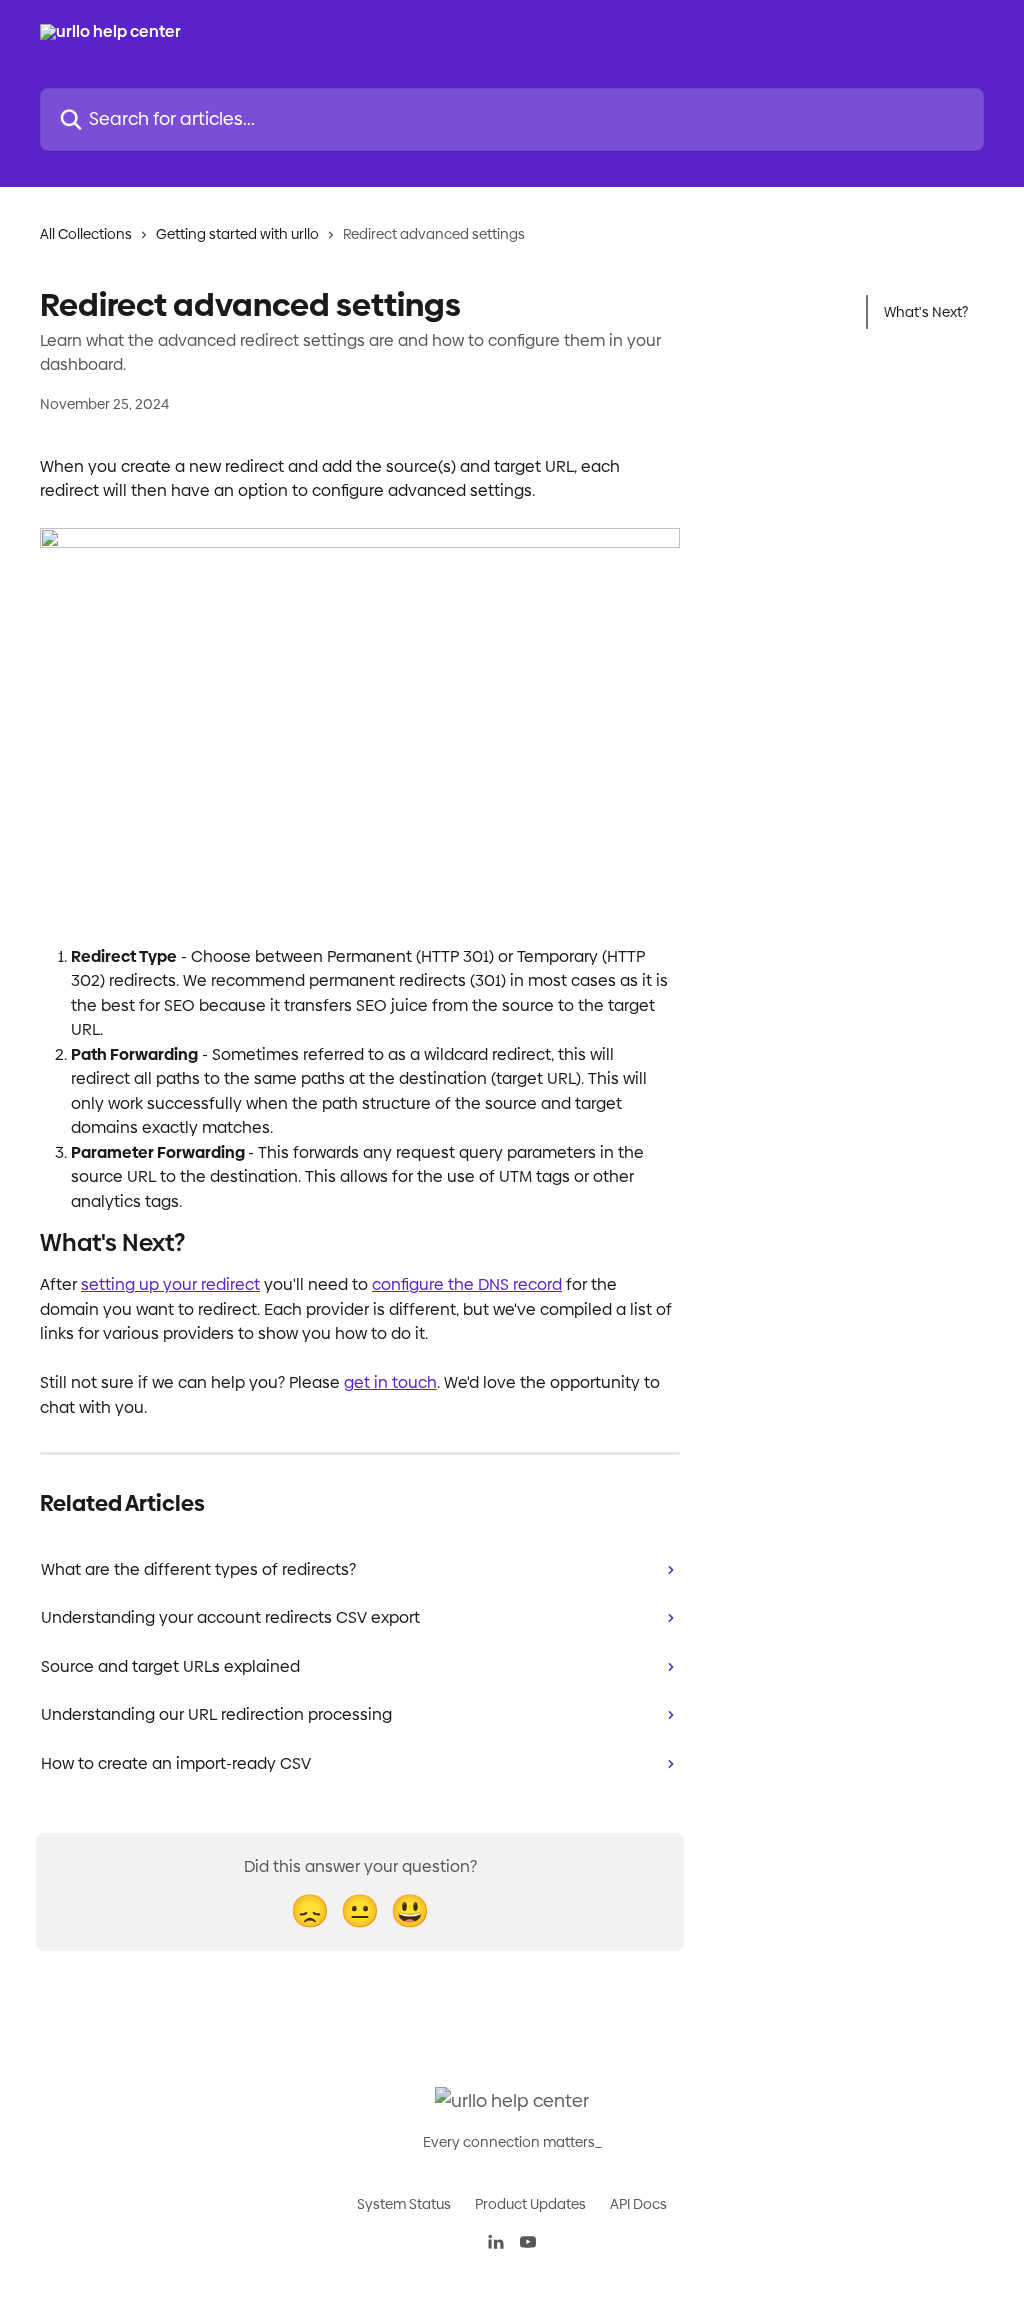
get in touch (390, 1382)
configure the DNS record (467, 1284)
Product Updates (530, 2204)
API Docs (638, 2204)
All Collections (86, 234)
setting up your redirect (170, 1284)
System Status (404, 2204)
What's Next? (926, 312)
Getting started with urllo (237, 234)
